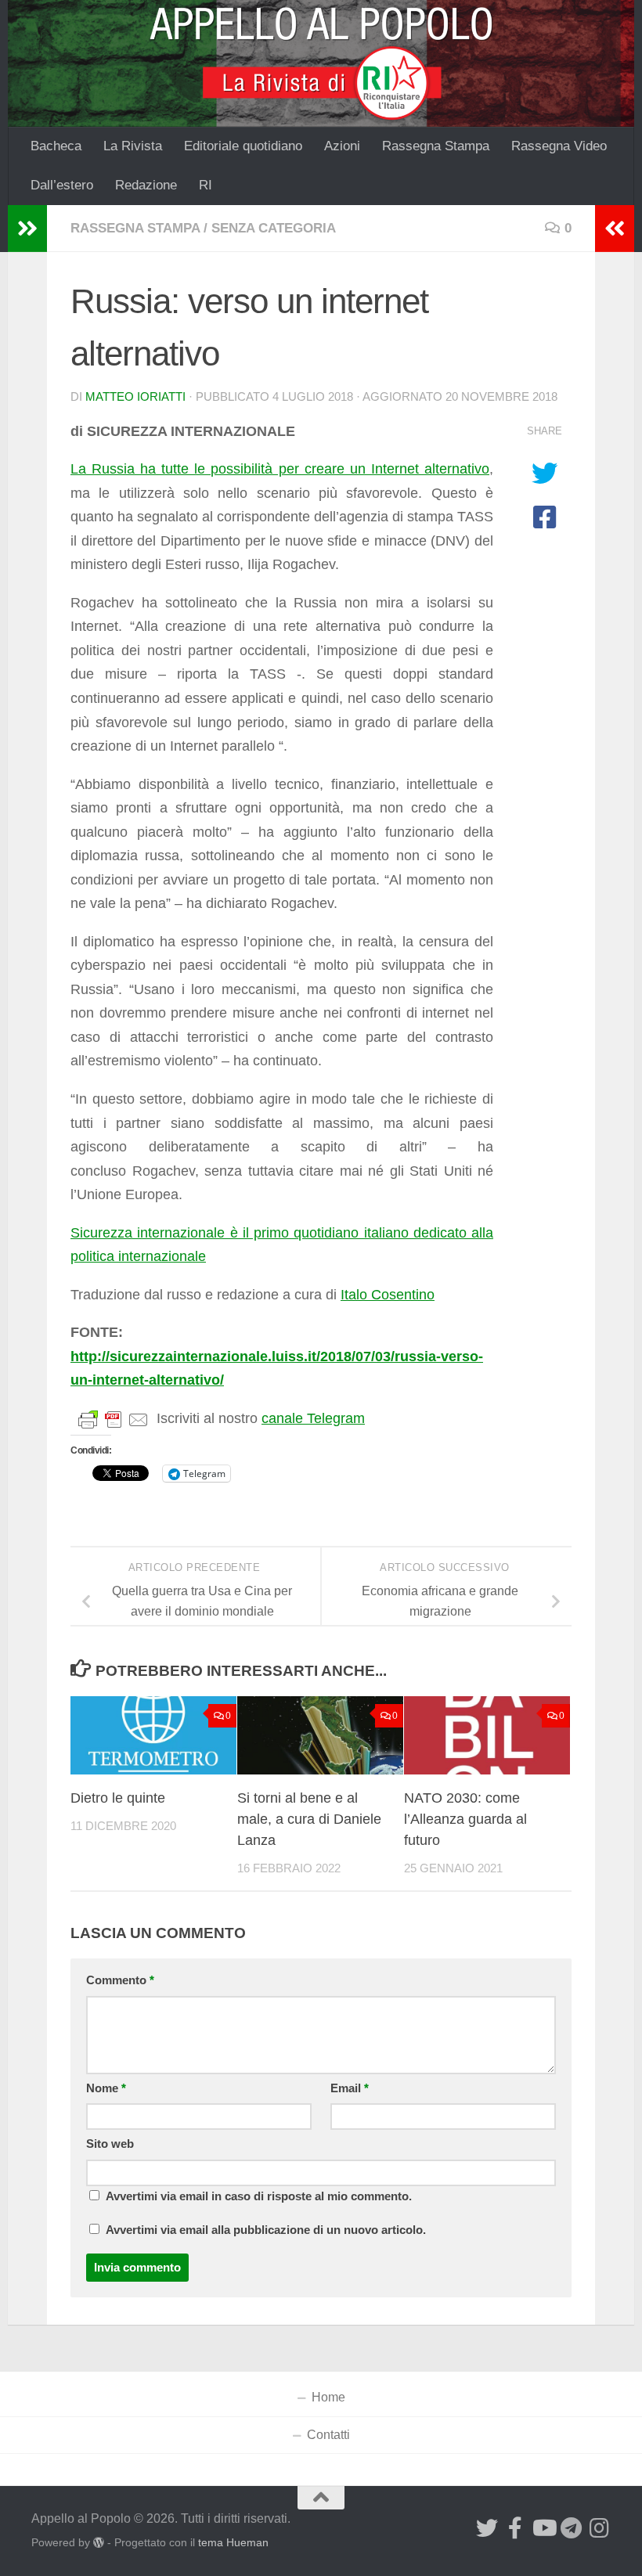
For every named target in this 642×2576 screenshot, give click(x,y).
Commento (120, 1980)
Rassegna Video (559, 146)
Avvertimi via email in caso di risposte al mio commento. (259, 2196)
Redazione (146, 185)
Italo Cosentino (388, 1295)
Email (350, 2088)
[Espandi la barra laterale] (27, 229)
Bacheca (56, 146)
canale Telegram (313, 1418)
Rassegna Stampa (436, 146)
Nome (106, 2088)
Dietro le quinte (118, 1798)
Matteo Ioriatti (135, 397)
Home (328, 2397)
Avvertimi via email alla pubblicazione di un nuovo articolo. (266, 2230)
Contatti (328, 2435)
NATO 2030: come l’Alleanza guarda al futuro (465, 1819)
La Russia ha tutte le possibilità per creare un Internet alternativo (280, 469)
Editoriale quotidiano (243, 146)
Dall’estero (62, 185)
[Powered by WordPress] (99, 2542)
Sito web (110, 2144)
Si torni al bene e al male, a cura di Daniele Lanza (309, 1819)
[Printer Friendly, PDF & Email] (114, 1419)
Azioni (342, 146)
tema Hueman (233, 2542)
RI (206, 185)
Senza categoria (274, 228)
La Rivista (133, 146)
